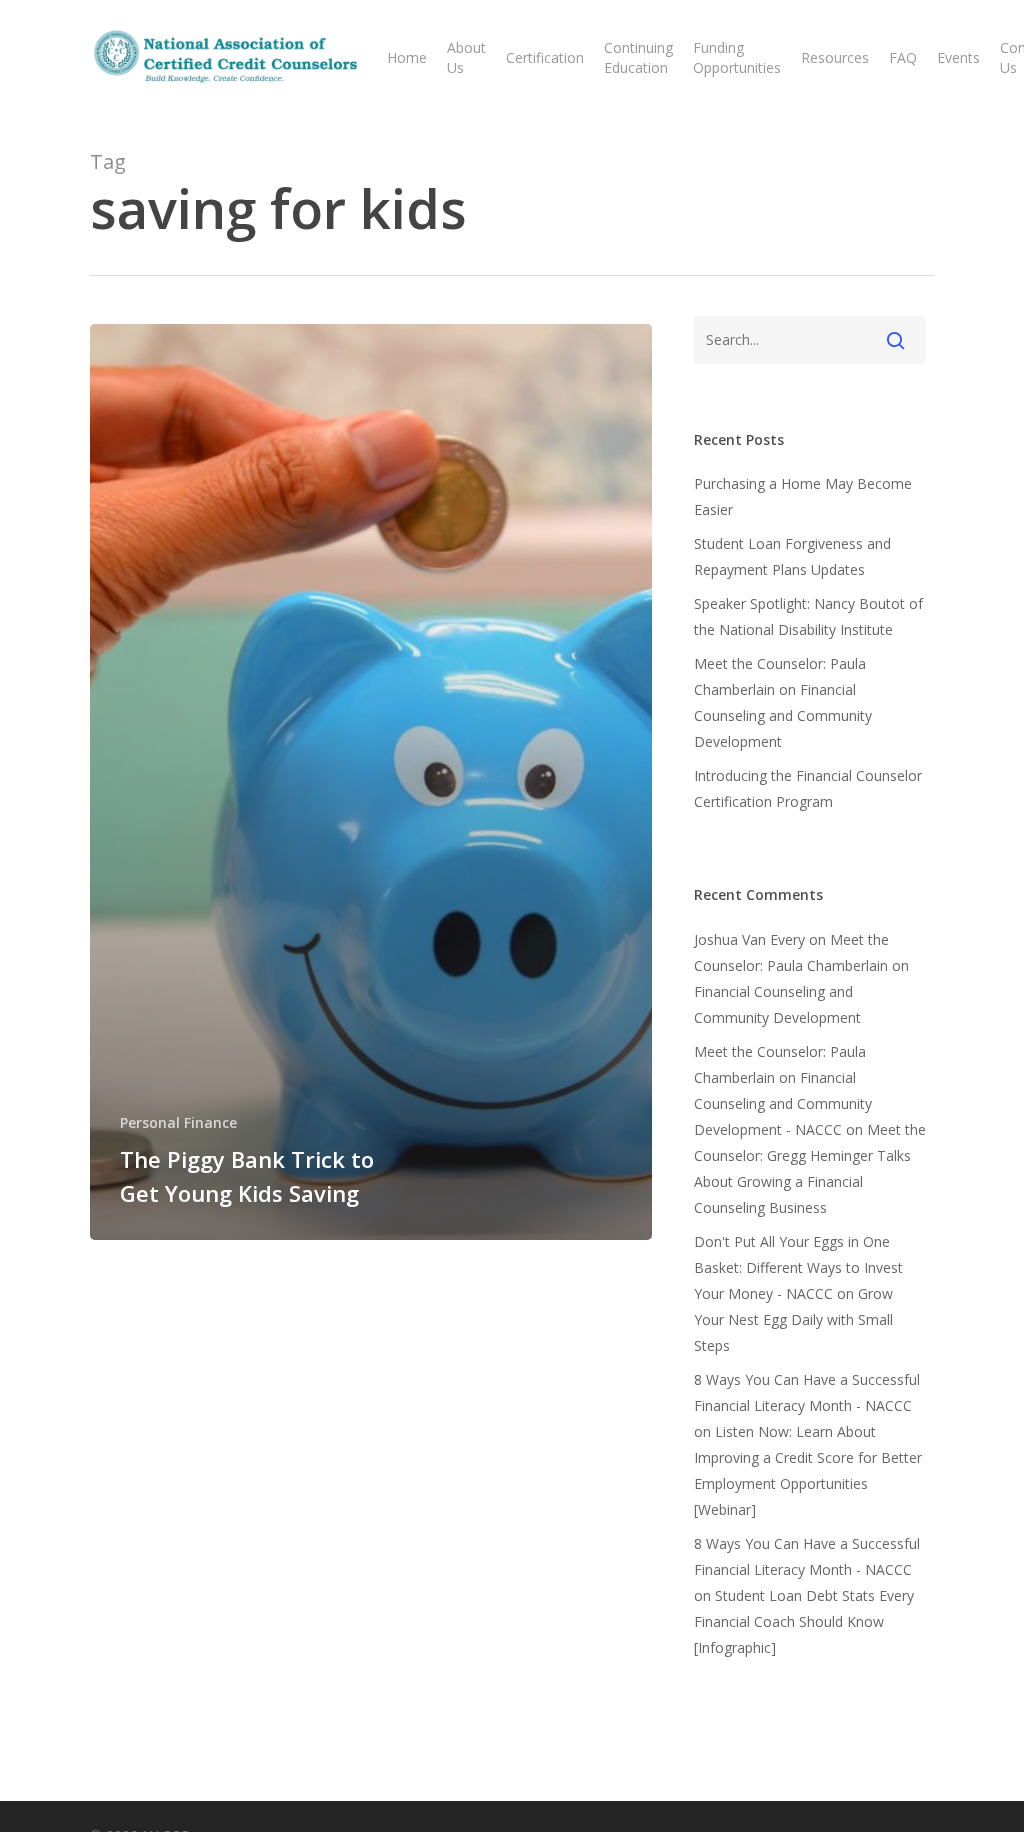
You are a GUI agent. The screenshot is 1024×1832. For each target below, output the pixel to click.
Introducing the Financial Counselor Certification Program (808, 788)
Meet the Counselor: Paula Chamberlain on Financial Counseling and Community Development (783, 702)
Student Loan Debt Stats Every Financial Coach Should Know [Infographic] (804, 1621)
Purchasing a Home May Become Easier (803, 496)
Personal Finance (178, 1122)
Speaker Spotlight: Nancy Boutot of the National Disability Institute (808, 616)
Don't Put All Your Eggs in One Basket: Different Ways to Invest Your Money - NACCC (798, 1267)
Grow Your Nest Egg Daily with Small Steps (793, 1319)
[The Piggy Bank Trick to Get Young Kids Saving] (371, 782)
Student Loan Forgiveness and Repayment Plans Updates (792, 556)
